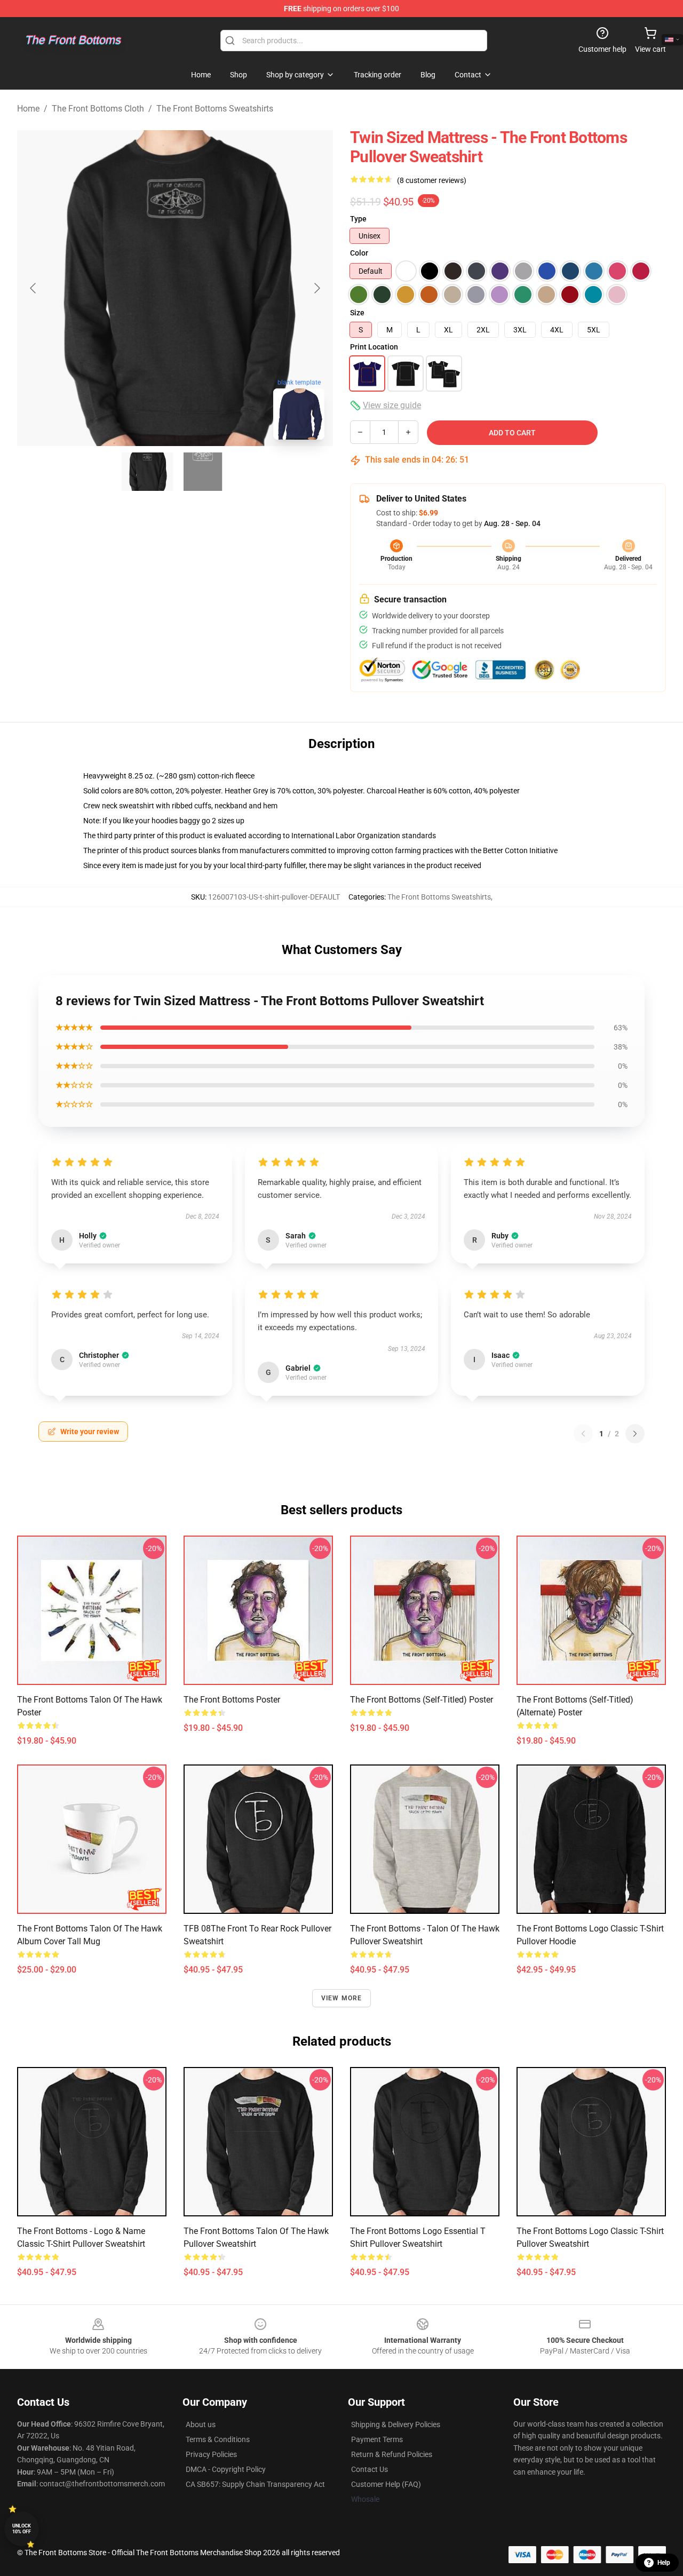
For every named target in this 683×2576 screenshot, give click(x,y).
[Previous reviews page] (583, 1434)
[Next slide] (316, 288)
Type (358, 219)
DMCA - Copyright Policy (226, 2469)
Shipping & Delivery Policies (396, 2424)
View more (342, 1998)
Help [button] (664, 2563)
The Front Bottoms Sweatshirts (215, 109)
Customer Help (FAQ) (386, 2484)
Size (357, 313)
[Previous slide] (34, 288)
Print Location (374, 347)
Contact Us (370, 2469)
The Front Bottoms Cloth (98, 109)
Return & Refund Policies (392, 2454)
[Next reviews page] (635, 1434)
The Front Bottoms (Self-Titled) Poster (422, 1700)
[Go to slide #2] (203, 472)
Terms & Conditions (218, 2439)
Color (359, 253)
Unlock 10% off (22, 2529)
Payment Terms (377, 2439)
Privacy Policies (211, 2454)
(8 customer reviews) (432, 180)
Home (28, 109)
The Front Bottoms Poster (232, 1700)
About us (201, 2424)
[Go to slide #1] (147, 472)
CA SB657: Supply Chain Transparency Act (255, 2484)
